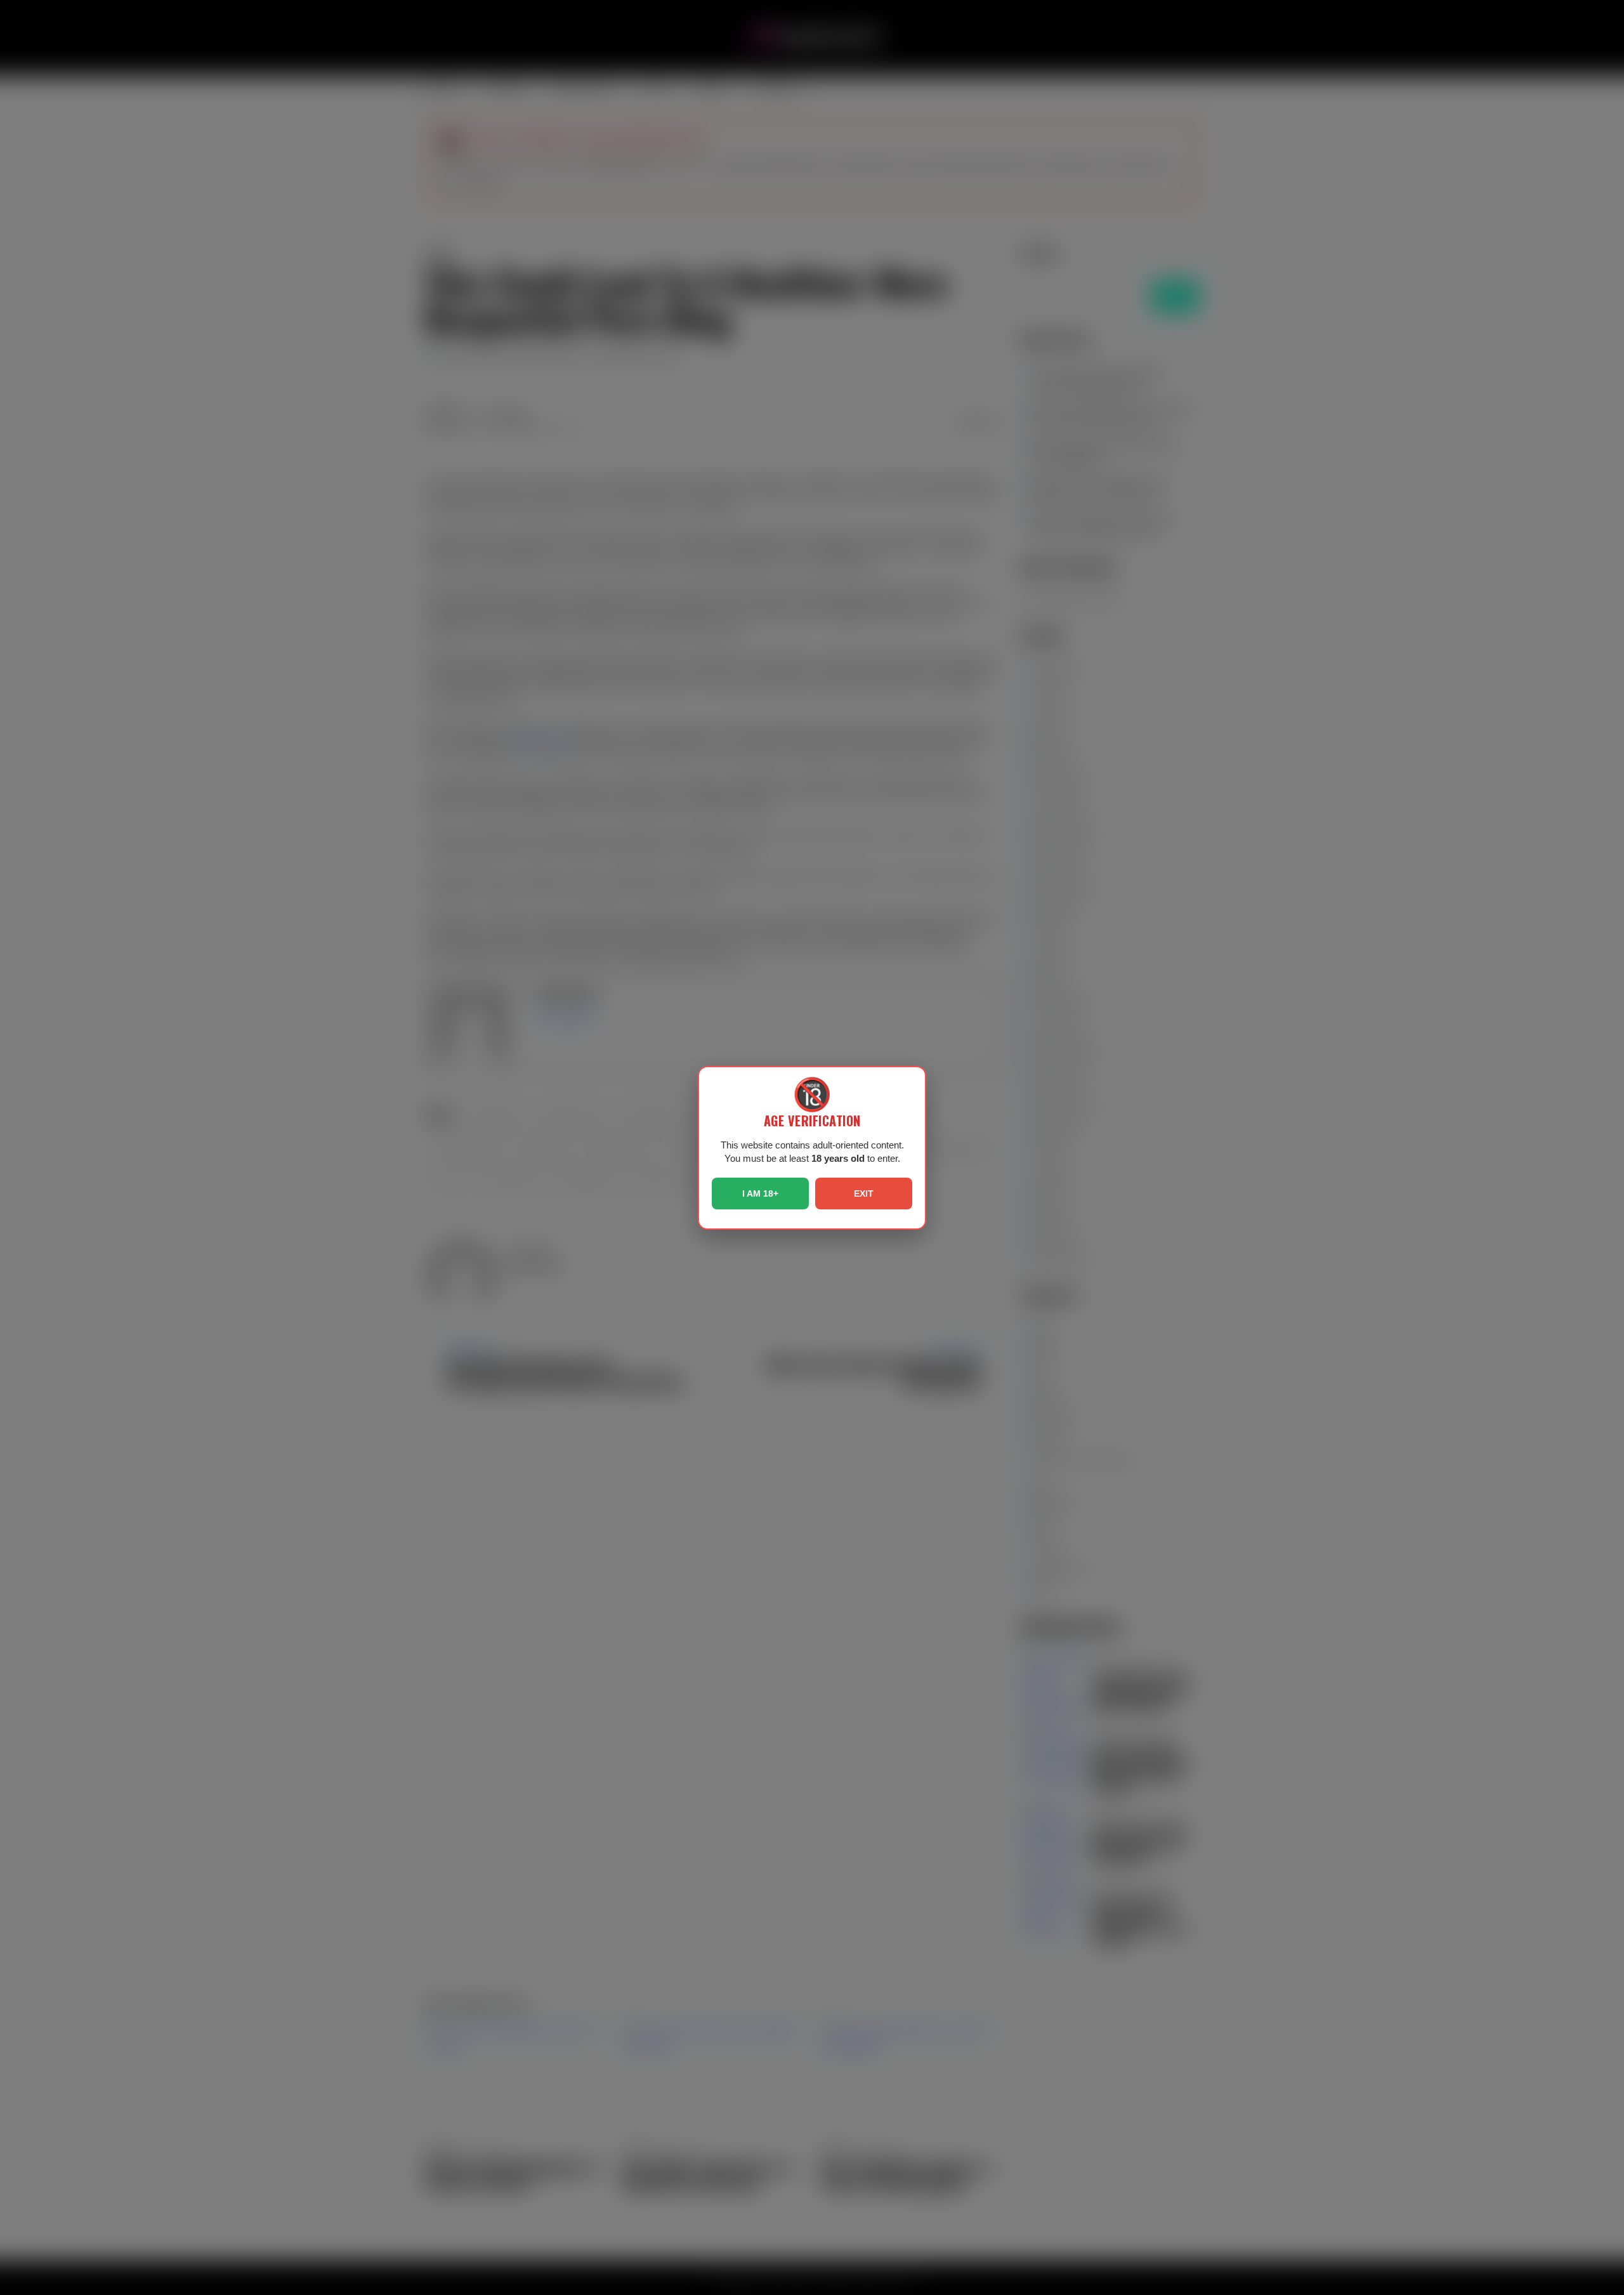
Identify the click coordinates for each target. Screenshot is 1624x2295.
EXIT (864, 1194)
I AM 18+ (760, 1194)
